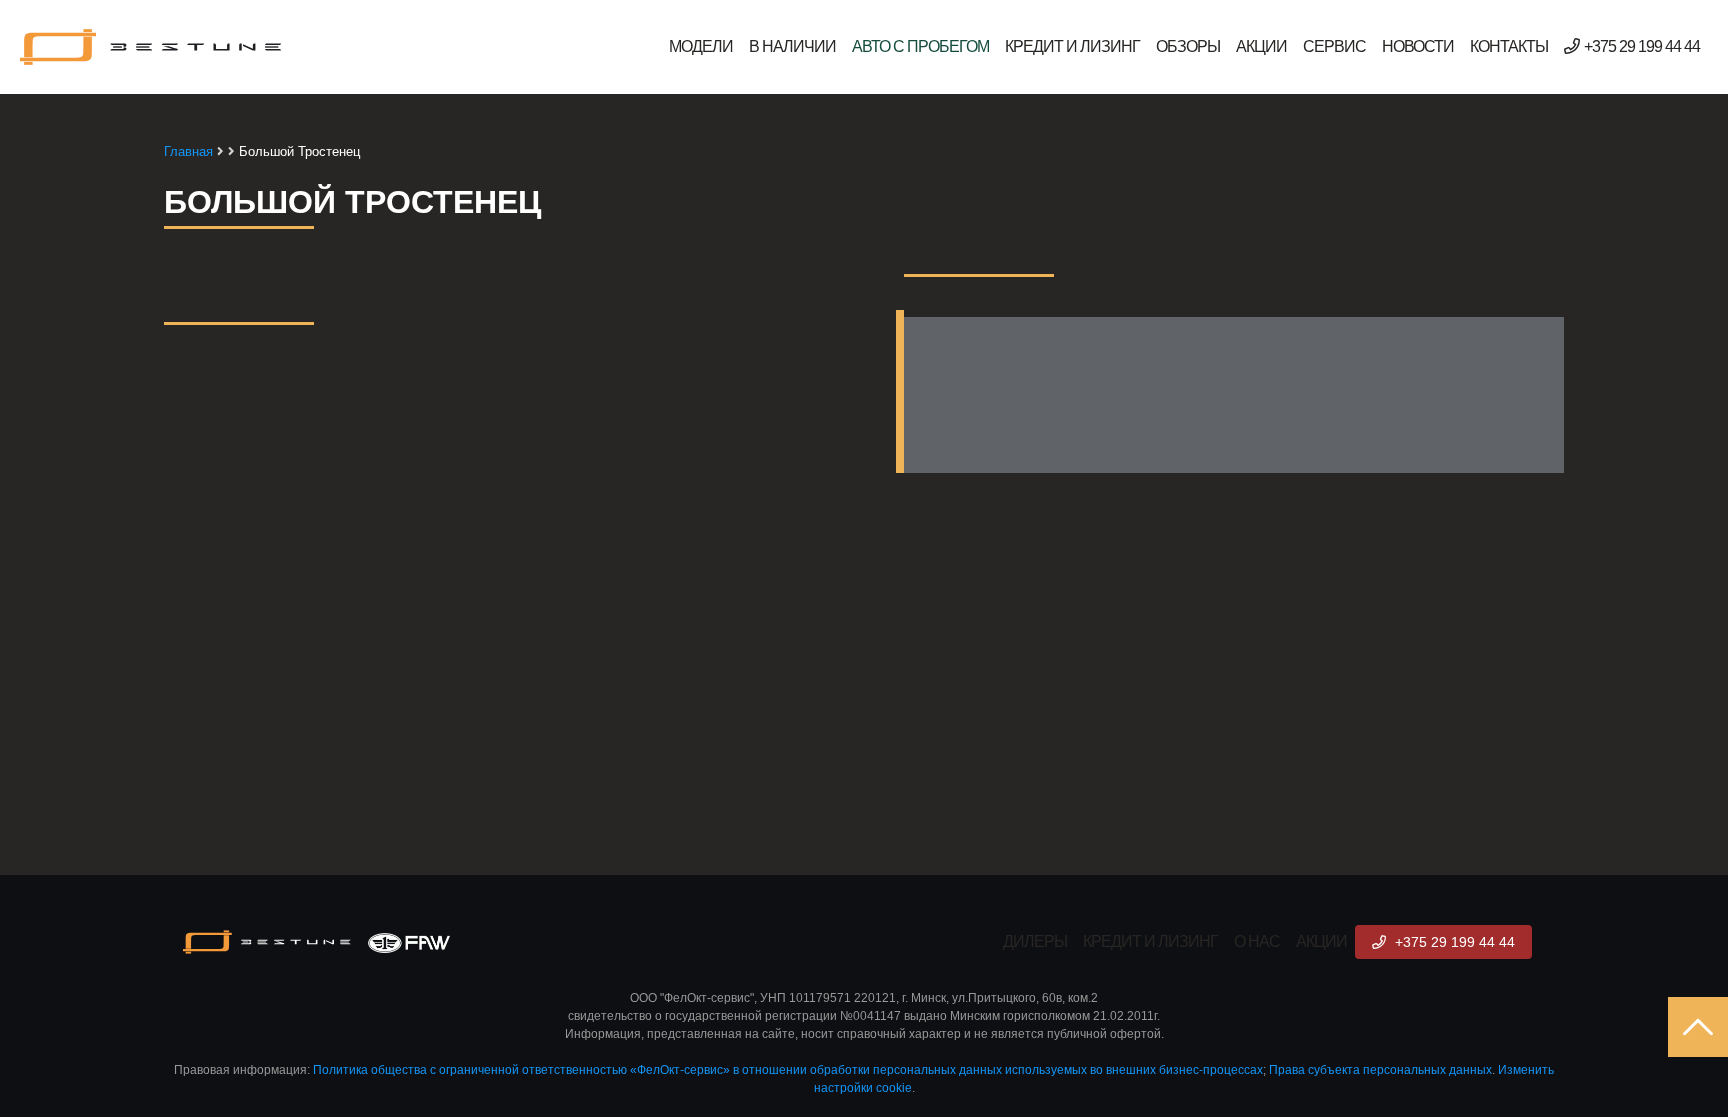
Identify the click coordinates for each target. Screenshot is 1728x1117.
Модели (701, 46)
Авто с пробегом (920, 46)
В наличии (792, 46)
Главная (188, 151)
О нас (1257, 941)
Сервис (1334, 46)
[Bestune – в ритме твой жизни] (152, 47)
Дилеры (1035, 941)
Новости (1418, 46)
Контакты (1509, 46)
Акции (1261, 46)
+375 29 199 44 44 (1642, 46)
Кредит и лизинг (1072, 46)
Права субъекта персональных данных (1380, 1070)
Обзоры (1188, 46)
